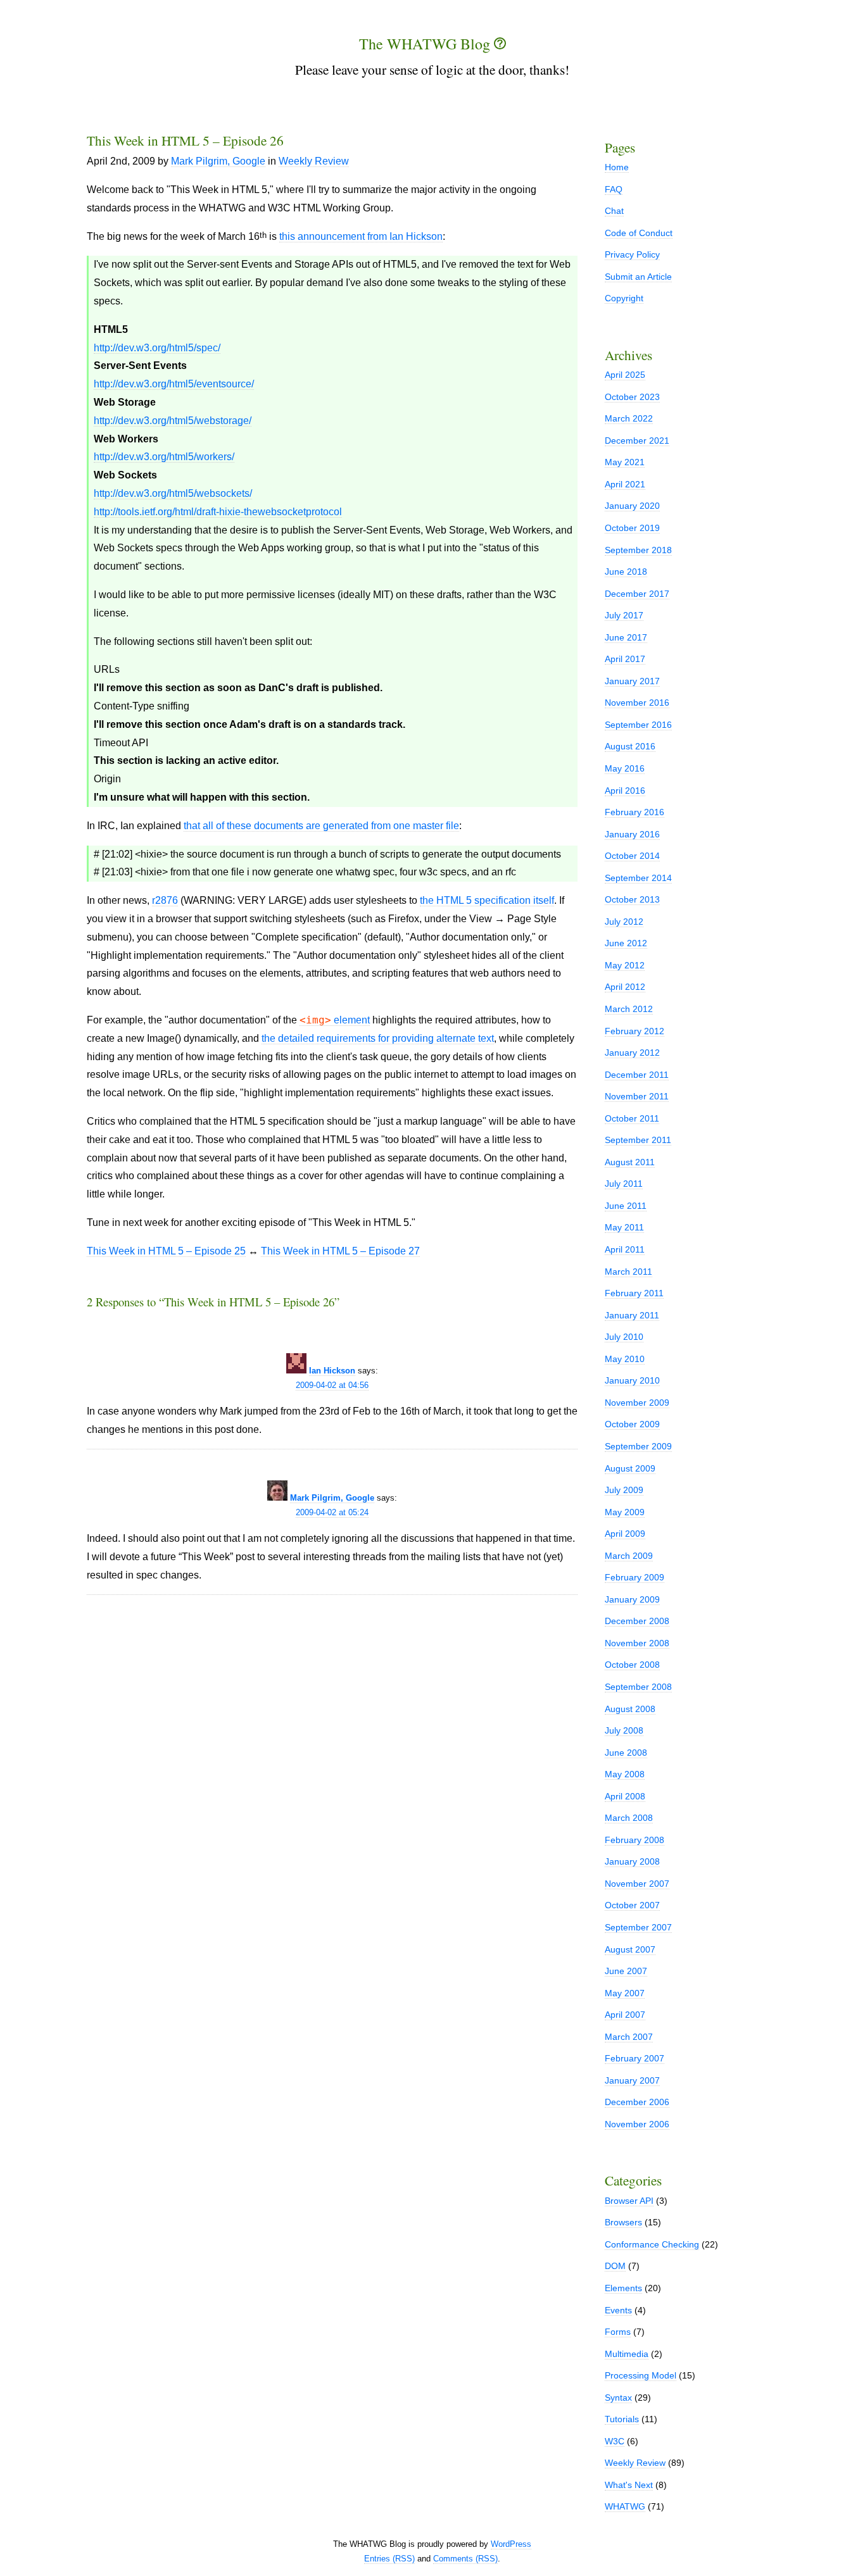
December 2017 (637, 594)
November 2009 (637, 1403)
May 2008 (625, 1774)
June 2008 (626, 1753)
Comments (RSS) (465, 2559)
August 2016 (630, 746)
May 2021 (625, 462)
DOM (615, 2266)
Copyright (624, 298)
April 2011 (625, 1249)
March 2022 (629, 418)
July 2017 (624, 615)
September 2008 (638, 1687)
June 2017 (626, 637)
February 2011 (634, 1293)
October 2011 (632, 1118)
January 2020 (632, 506)
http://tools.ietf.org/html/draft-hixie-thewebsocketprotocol (218, 512)
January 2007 (632, 2080)
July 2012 (624, 922)
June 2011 (626, 1206)
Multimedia (627, 2354)
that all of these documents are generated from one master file (321, 826)
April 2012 (625, 987)
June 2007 (626, 1971)
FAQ (614, 189)
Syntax (618, 2398)
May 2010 (625, 1359)
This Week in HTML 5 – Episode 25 (166, 1251)
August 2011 (630, 1162)
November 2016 (637, 703)
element (335, 1020)
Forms (618, 2332)
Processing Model (641, 2375)
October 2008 (632, 1665)
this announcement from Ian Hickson (361, 236)
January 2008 (632, 1861)
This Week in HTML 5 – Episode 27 (340, 1251)
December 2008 (637, 1621)
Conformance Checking (652, 2244)
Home (617, 167)
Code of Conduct (639, 233)
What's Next (629, 2485)
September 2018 (638, 550)
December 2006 (637, 2102)
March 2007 (629, 2037)
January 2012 (632, 1053)
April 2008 (625, 1796)
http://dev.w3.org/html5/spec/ (157, 348)
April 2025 (625, 375)
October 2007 (632, 1905)
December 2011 (637, 1075)
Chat (614, 211)
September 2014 (638, 878)
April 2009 (625, 1534)
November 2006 (637, 2124)
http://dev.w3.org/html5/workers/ (164, 457)
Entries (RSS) (389, 2559)
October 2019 (632, 528)
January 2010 (632, 1380)
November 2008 (637, 1643)
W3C (615, 2441)
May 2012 (625, 965)
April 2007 (625, 2015)
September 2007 (638, 1927)
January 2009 (632, 1599)
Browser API (629, 2201)
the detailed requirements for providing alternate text (378, 1038)
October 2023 (632, 397)
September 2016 (638, 725)
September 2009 (638, 1446)
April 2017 (625, 659)
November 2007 (637, 1884)
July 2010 (624, 1337)
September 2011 (638, 1140)
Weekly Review (314, 161)
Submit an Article (638, 277)
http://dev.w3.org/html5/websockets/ (173, 493)
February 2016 (635, 812)
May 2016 (625, 768)
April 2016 (625, 791)
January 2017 (632, 681)
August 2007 (630, 1949)
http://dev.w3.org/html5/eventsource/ (174, 384)
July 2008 (624, 1730)
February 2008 (635, 1840)
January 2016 (632, 834)
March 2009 (629, 1556)
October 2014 (632, 856)
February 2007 (635, 2058)
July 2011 (624, 1184)
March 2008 (629, 1818)
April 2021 (625, 484)
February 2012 (635, 1031)
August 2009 (630, 1468)
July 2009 (624, 1490)
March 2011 (628, 1272)
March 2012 (629, 1009)
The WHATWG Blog (426, 44)
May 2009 (625, 1512)
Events (618, 2310)
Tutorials (622, 2419)
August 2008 (630, 1709)
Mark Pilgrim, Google (218, 161)
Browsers (623, 2222)
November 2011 (637, 1096)
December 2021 (637, 441)
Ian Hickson (332, 1371)
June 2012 (626, 943)
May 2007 (625, 1993)
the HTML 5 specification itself (487, 900)
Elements (623, 2288)
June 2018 (626, 572)
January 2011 (632, 1315)
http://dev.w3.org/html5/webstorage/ (173, 421)
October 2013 (632, 899)
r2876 (165, 900)
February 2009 (635, 1577)
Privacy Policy (632, 254)
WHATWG (625, 2506)
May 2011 (624, 1227)
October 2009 (632, 1424)
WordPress (511, 2544)
